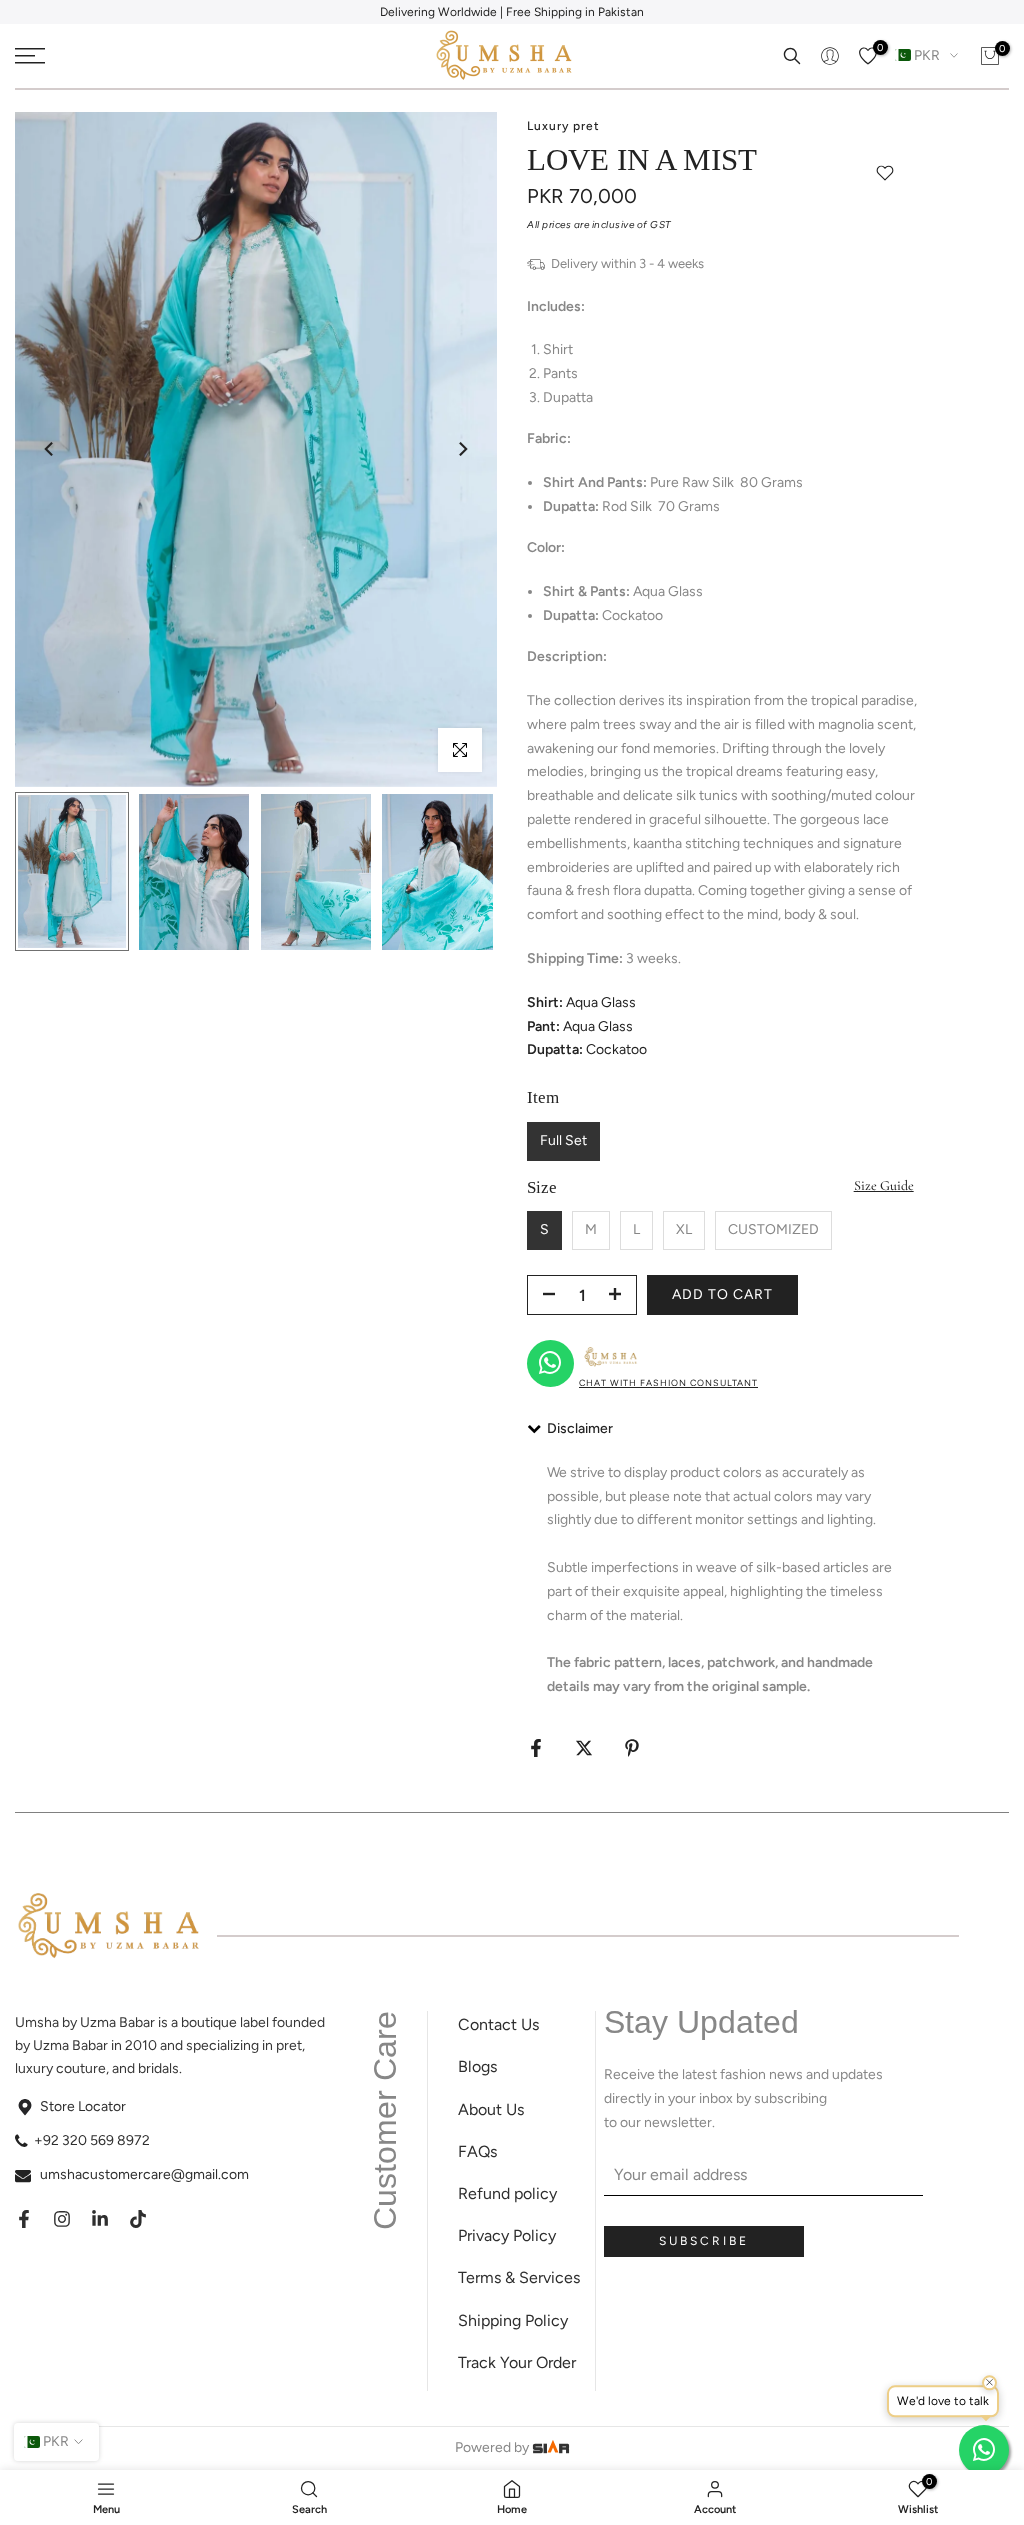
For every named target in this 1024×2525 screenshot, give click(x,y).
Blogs (477, 2066)
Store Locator (83, 2106)
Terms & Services (519, 2277)
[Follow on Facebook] (24, 2219)
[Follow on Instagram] (62, 2219)
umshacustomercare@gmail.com (144, 2174)
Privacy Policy (507, 2235)
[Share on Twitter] (584, 1748)
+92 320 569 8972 (92, 2140)
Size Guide (884, 1185)
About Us (491, 2109)
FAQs (477, 2151)
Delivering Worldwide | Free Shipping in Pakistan (512, 12)
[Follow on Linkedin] (100, 2219)
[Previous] (50, 449)
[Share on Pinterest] (632, 1748)
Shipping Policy (513, 2320)
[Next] (462, 449)
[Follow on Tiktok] (138, 2219)
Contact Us (498, 2024)
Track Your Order (517, 2362)
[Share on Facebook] (536, 1748)
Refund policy (507, 2193)
